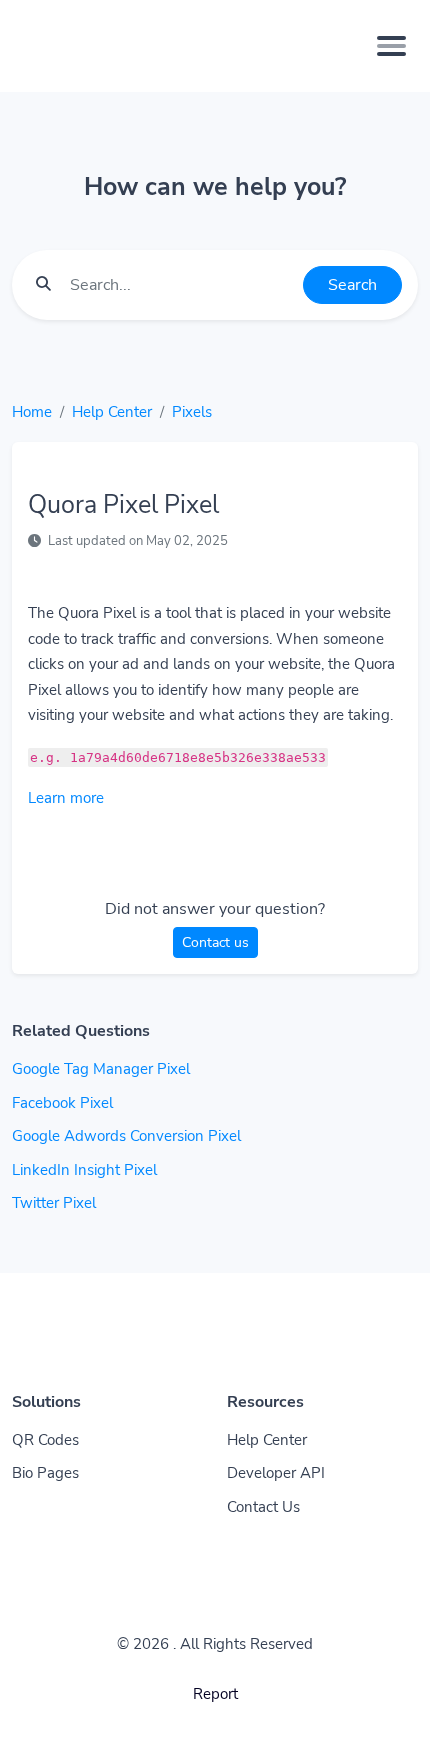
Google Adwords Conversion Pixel (126, 1136)
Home (32, 412)
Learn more (66, 798)
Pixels (192, 412)
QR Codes (45, 1440)
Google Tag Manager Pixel (101, 1069)
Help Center (112, 412)
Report (215, 1694)
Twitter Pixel (54, 1203)
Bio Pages (45, 1473)
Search (352, 285)
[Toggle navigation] (391, 46)
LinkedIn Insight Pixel (84, 1170)
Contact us (215, 942)
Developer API (276, 1473)
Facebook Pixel (62, 1103)
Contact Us (263, 1507)
